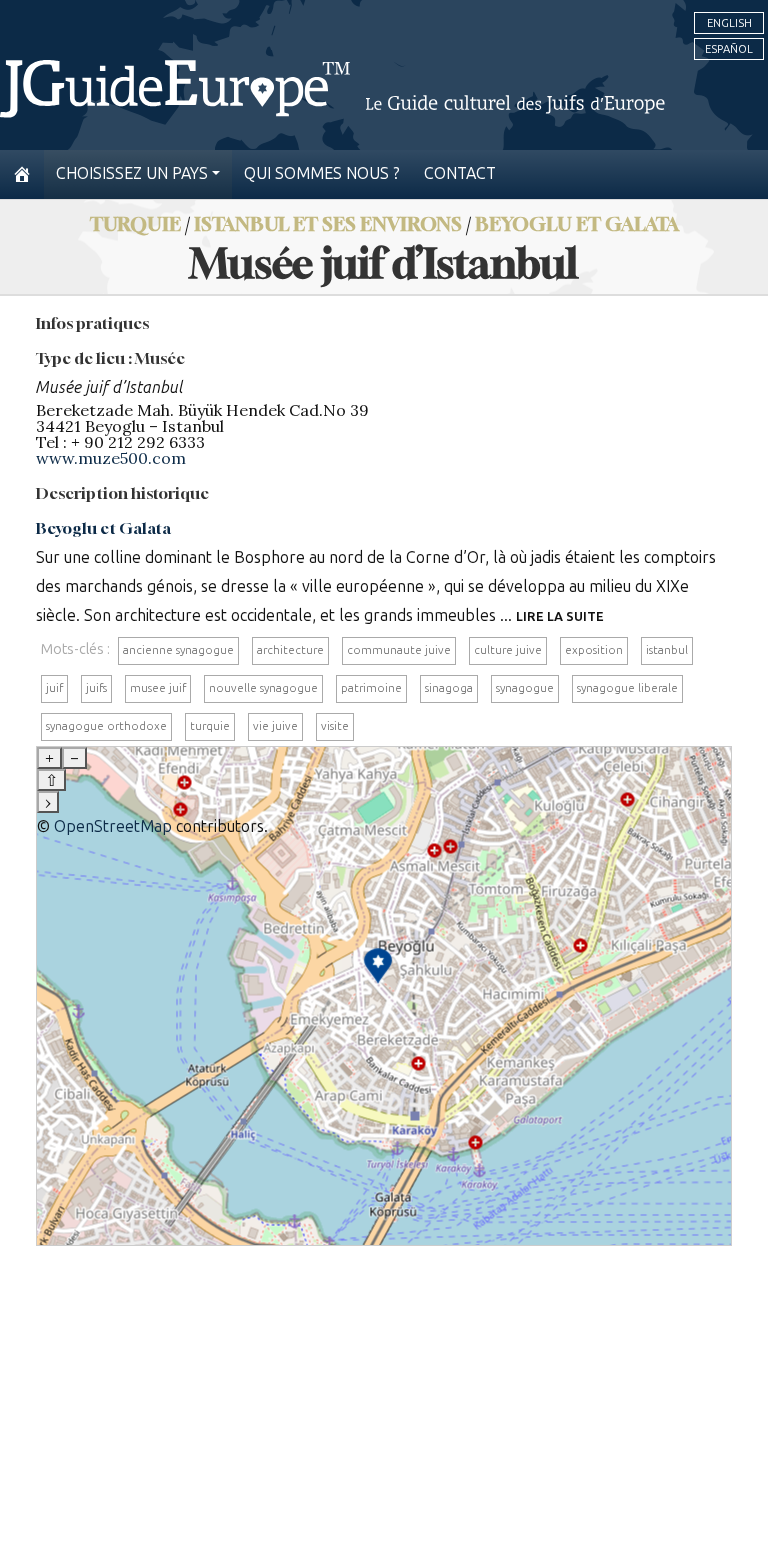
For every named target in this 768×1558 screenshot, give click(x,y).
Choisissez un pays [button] (132, 173)
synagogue (525, 688)
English (729, 23)
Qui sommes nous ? (322, 173)
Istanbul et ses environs (328, 223)
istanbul (667, 650)
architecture (290, 650)
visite (335, 726)
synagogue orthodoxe (106, 726)
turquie (210, 726)
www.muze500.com (111, 458)
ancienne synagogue (178, 650)
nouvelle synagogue (263, 688)
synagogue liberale (627, 688)
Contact (460, 173)
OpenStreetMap (113, 826)
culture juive (508, 650)
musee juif (158, 688)
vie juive (275, 726)
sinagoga (449, 688)
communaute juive (399, 650)
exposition (594, 650)
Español (729, 49)
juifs (96, 688)
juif (54, 688)
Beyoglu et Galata (577, 223)
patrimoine (371, 688)
